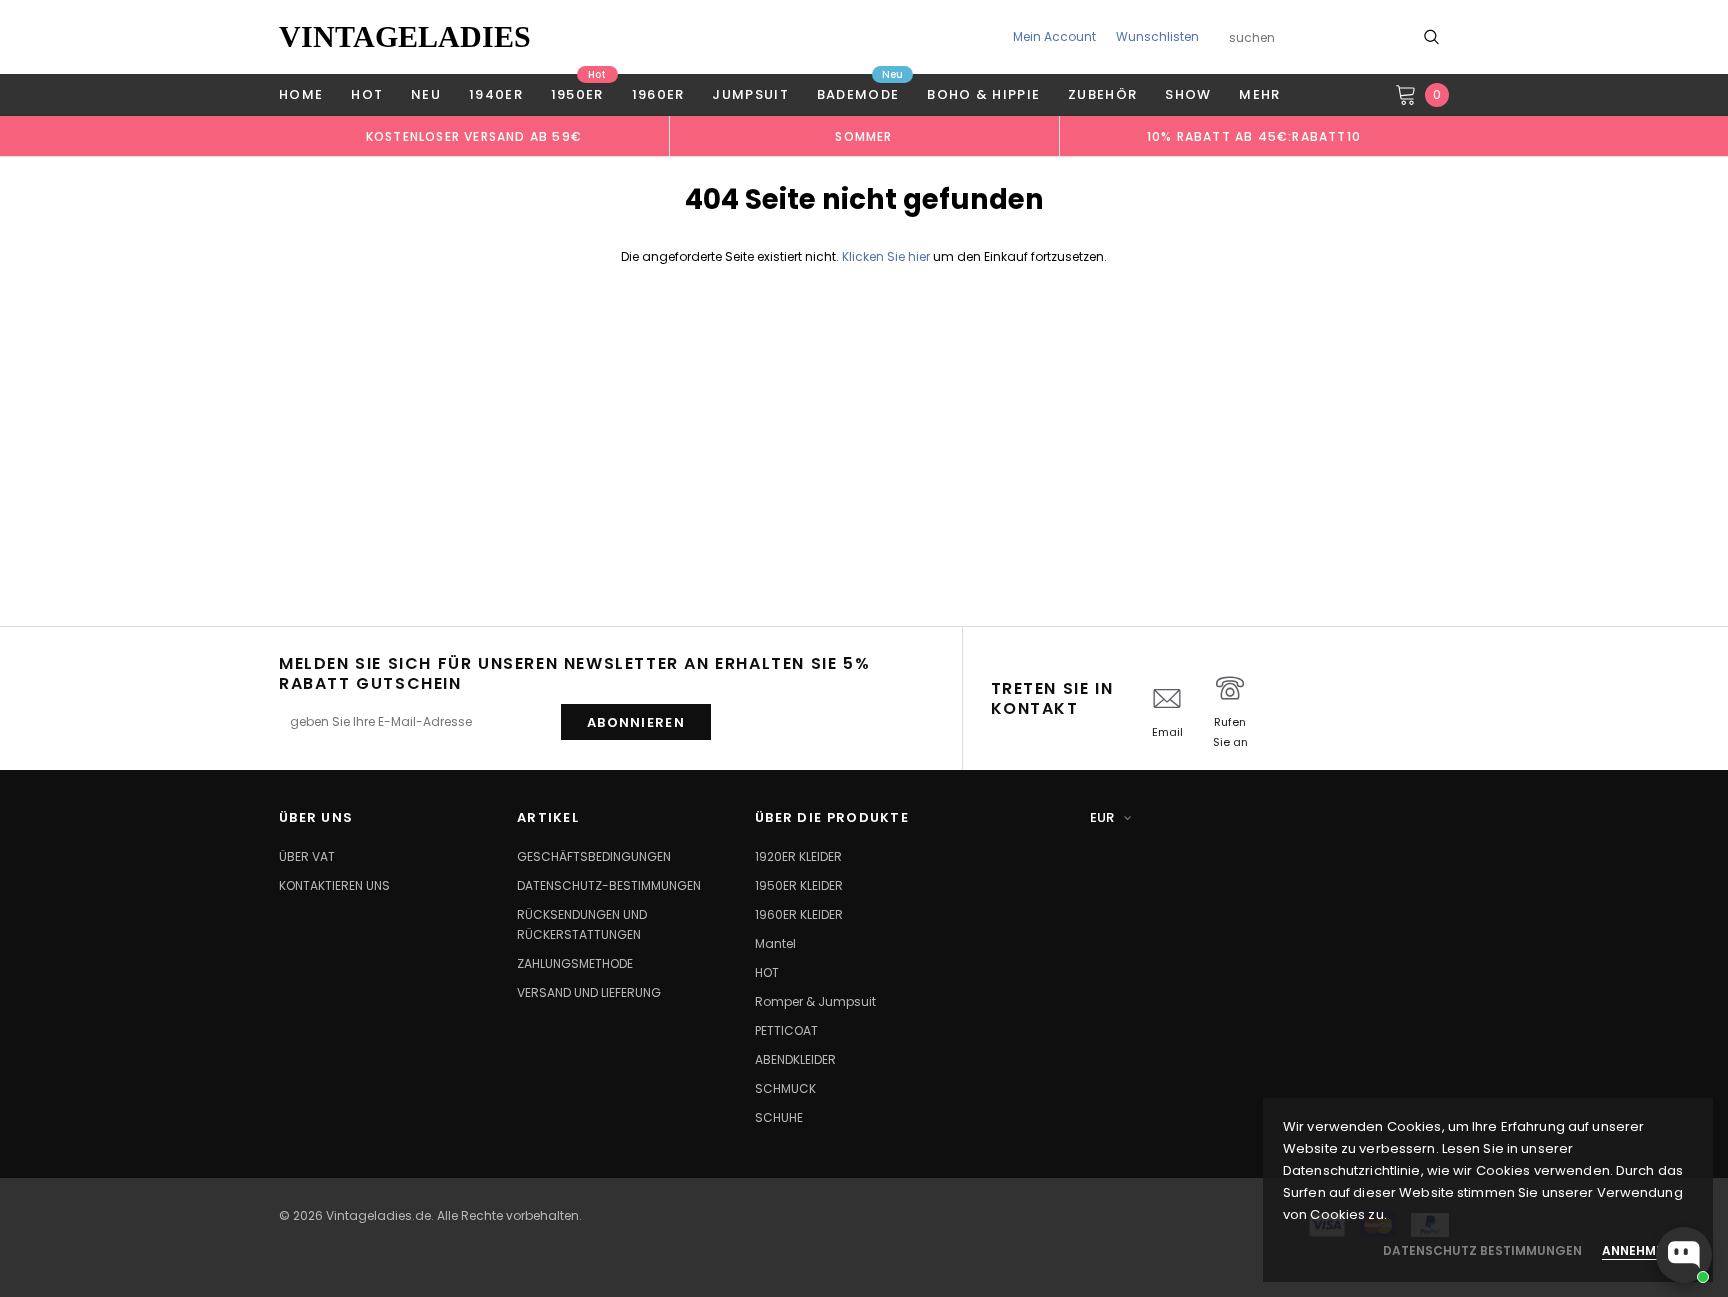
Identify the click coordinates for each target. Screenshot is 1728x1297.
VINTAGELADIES (405, 36)
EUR (1102, 817)
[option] (474, 136)
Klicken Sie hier (887, 256)
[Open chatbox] (1684, 1255)
